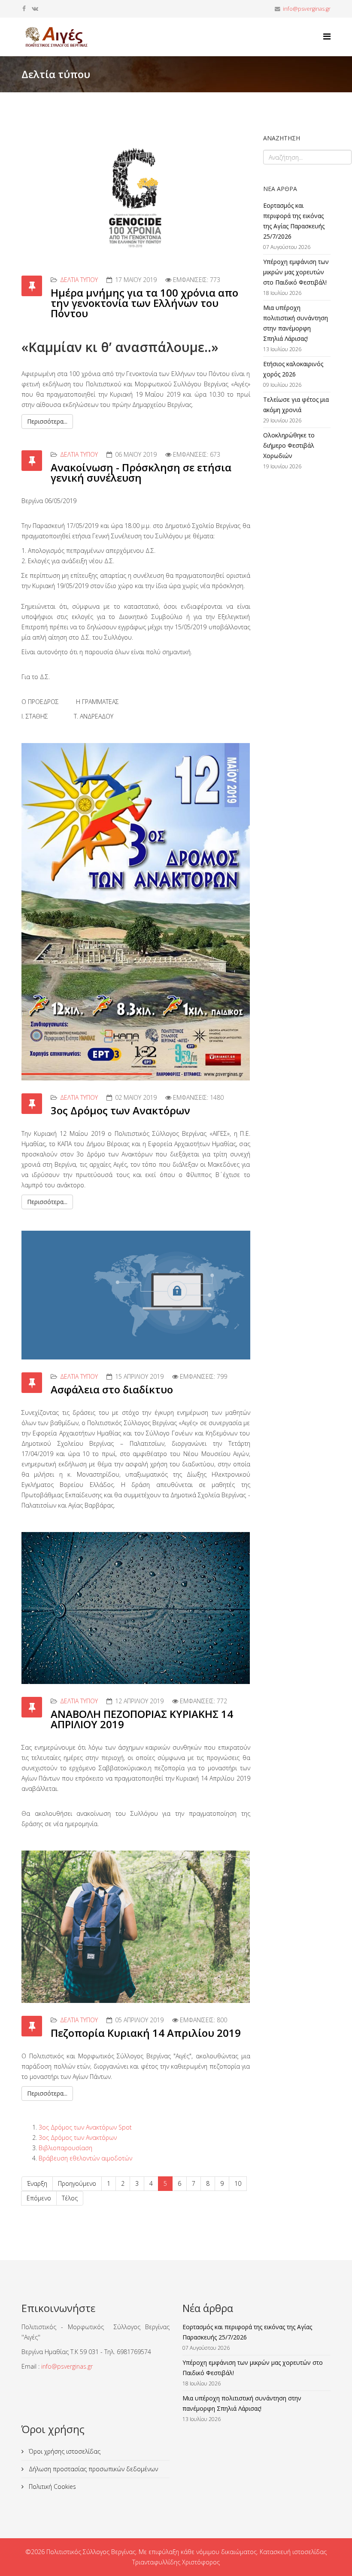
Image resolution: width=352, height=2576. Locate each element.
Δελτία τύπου (79, 280)
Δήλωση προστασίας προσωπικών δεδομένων (93, 2469)
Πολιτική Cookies (52, 2486)
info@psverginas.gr (307, 9)
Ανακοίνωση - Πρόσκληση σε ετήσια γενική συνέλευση (141, 472)
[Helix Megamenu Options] (327, 36)
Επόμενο (39, 2198)
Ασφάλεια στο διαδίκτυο (112, 1389)
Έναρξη (37, 2183)
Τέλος (70, 2198)
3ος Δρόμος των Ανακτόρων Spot (85, 2127)
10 (238, 2183)
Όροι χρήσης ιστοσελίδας (64, 2451)
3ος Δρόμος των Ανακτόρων (120, 1110)
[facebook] (24, 8)
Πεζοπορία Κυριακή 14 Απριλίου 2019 (146, 2033)
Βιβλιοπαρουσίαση (65, 2148)
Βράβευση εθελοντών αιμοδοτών (85, 2158)
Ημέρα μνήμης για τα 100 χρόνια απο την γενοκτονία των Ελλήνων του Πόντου (144, 303)
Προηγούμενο (77, 2183)
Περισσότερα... (47, 421)
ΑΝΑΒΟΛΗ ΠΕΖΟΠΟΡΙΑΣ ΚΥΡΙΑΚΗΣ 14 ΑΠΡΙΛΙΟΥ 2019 (142, 1719)
